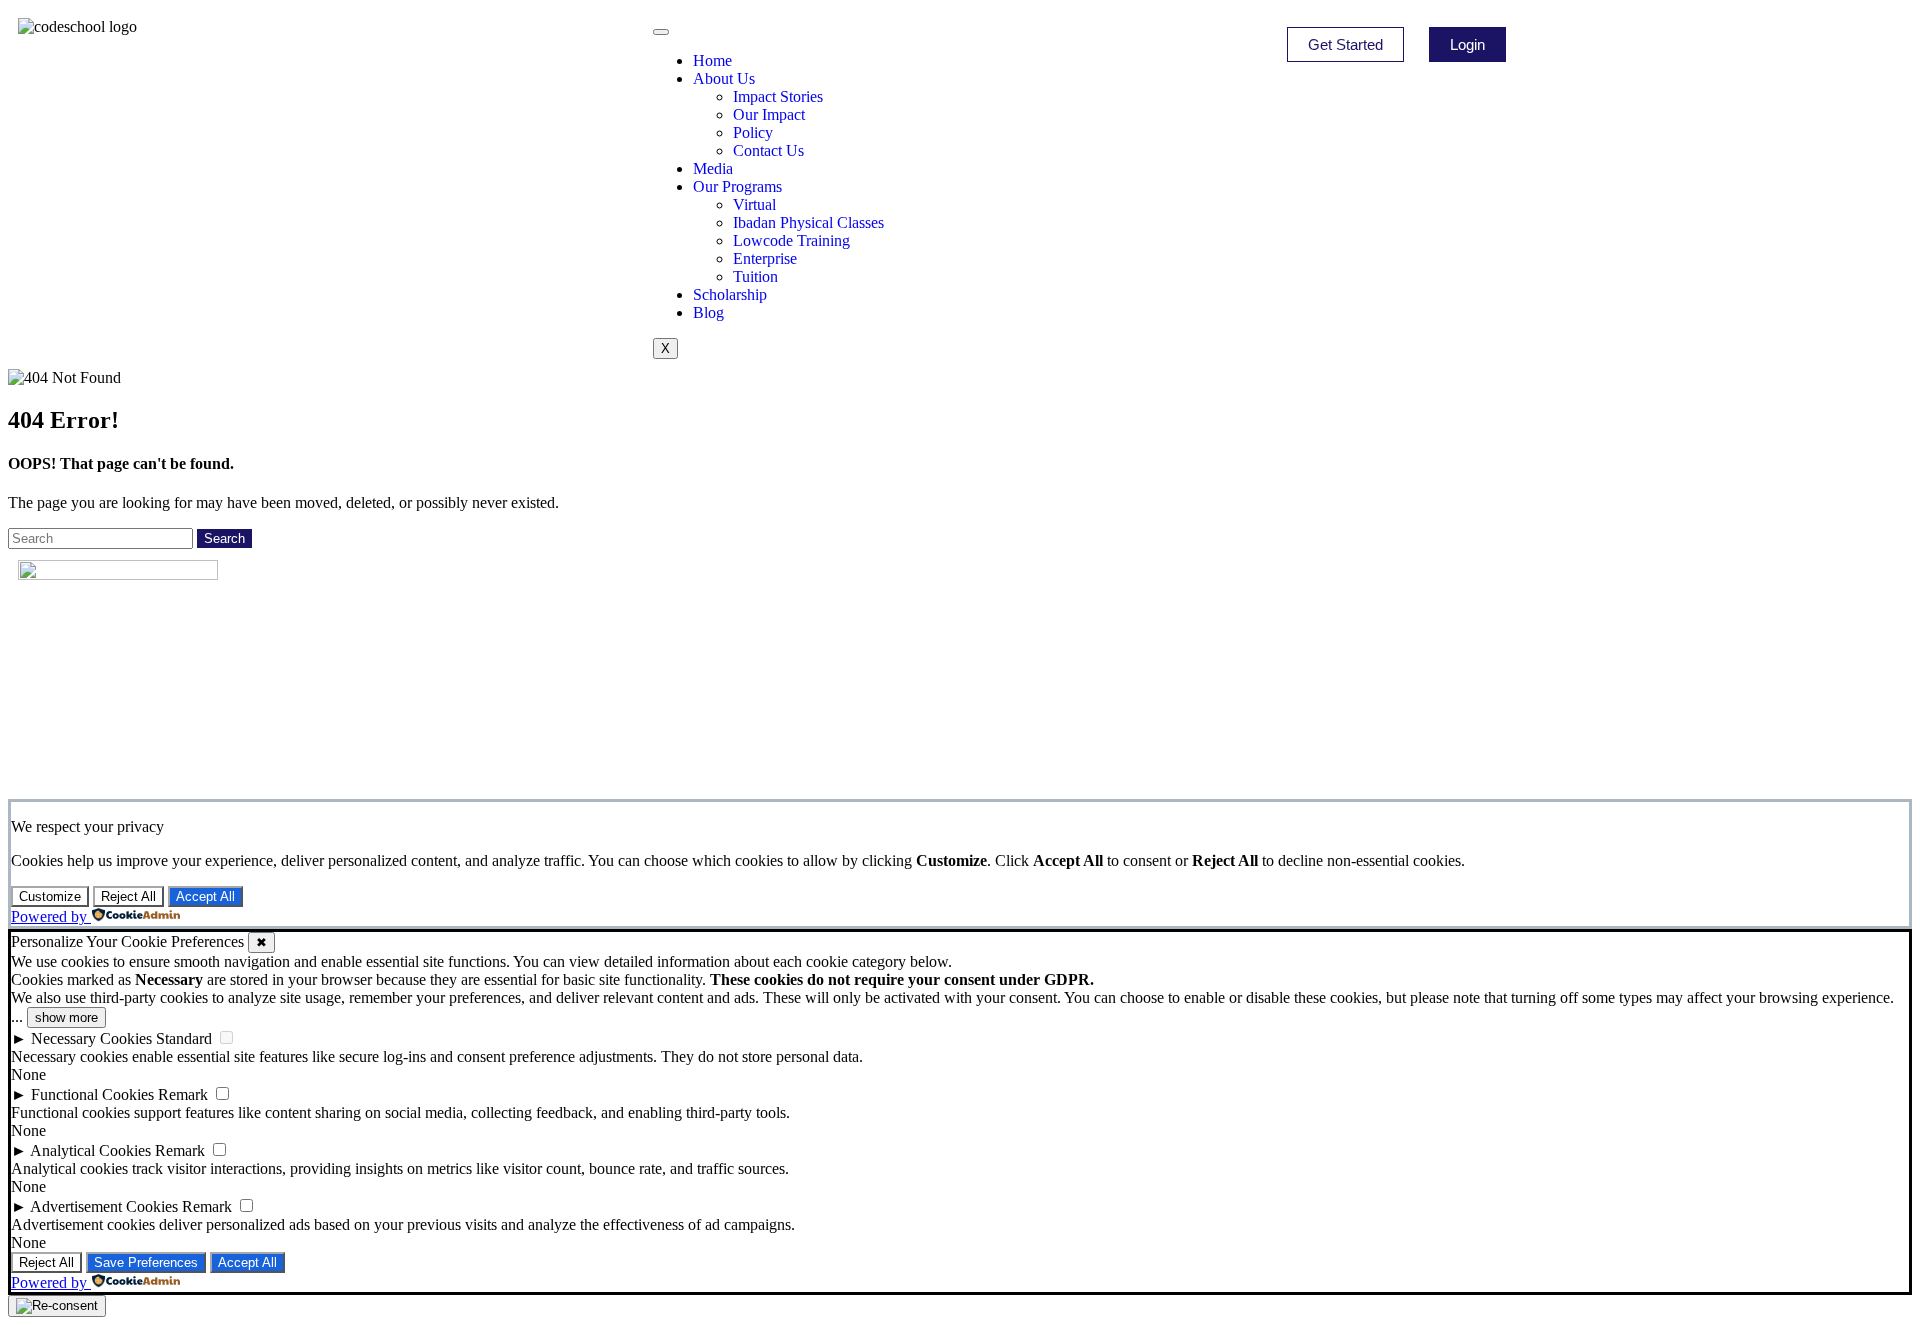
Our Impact (769, 114)
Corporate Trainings (1037, 635)
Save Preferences (146, 1262)
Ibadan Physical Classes (808, 222)
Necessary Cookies (91, 1038)
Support (997, 715)
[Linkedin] (205, 722)
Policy (753, 132)
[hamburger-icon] (661, 32)
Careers (996, 695)
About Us (724, 78)
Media (713, 168)
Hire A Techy (1012, 655)
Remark (183, 1094)
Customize (50, 896)
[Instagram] (97, 722)
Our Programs (737, 186)
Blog (708, 312)
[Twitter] (151, 722)
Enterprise (765, 258)
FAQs (988, 675)
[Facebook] (43, 722)
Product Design (546, 655)
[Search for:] (102, 537)
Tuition (755, 276)
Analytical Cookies (90, 1150)
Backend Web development (588, 695)
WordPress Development (580, 715)
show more (66, 1017)
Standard (184, 1038)
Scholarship (730, 294)
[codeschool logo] (77, 27)
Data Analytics (543, 635)
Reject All (128, 896)
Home (712, 60)
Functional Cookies (92, 1094)
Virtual (754, 204)
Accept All (205, 896)
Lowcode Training (791, 240)
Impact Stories (778, 96)
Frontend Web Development (591, 675)
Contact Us (768, 150)
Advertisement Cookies (104, 1206)
